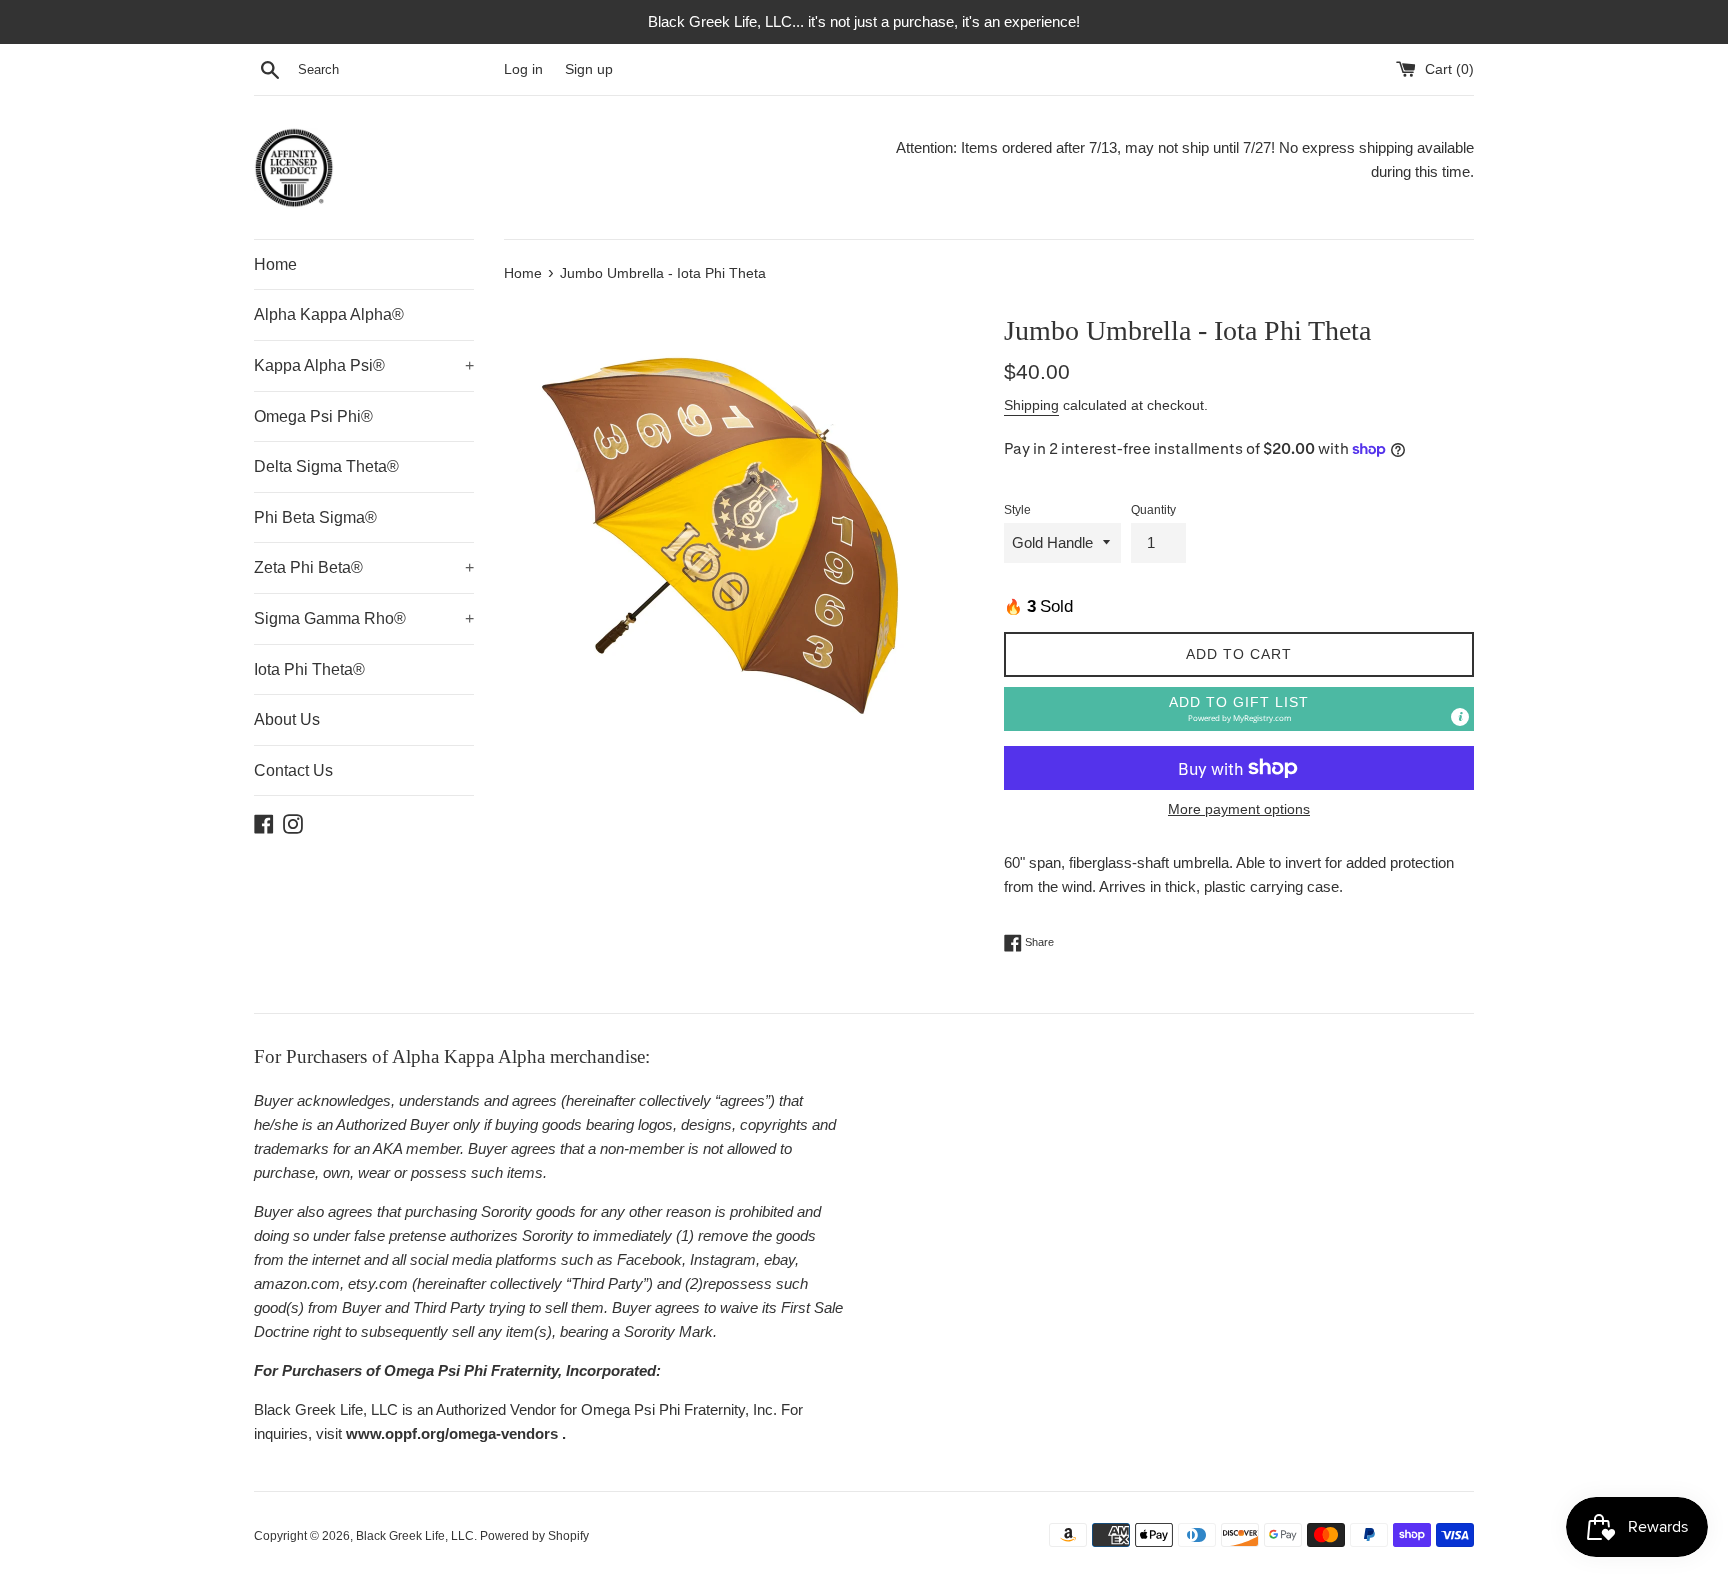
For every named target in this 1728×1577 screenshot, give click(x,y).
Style (1017, 510)
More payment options (1239, 809)
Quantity (1153, 510)
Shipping (1031, 405)
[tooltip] (1460, 717)
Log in (523, 69)
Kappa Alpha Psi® (364, 365)
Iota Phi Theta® (309, 669)
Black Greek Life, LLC (415, 1536)
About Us (287, 719)
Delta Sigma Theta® (326, 466)
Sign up (589, 69)
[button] (1239, 709)
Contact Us (293, 770)
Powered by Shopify (534, 1536)
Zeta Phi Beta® (364, 567)
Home (275, 264)
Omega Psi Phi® (313, 416)
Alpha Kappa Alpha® (329, 314)
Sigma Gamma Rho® (364, 618)
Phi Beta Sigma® (315, 517)
